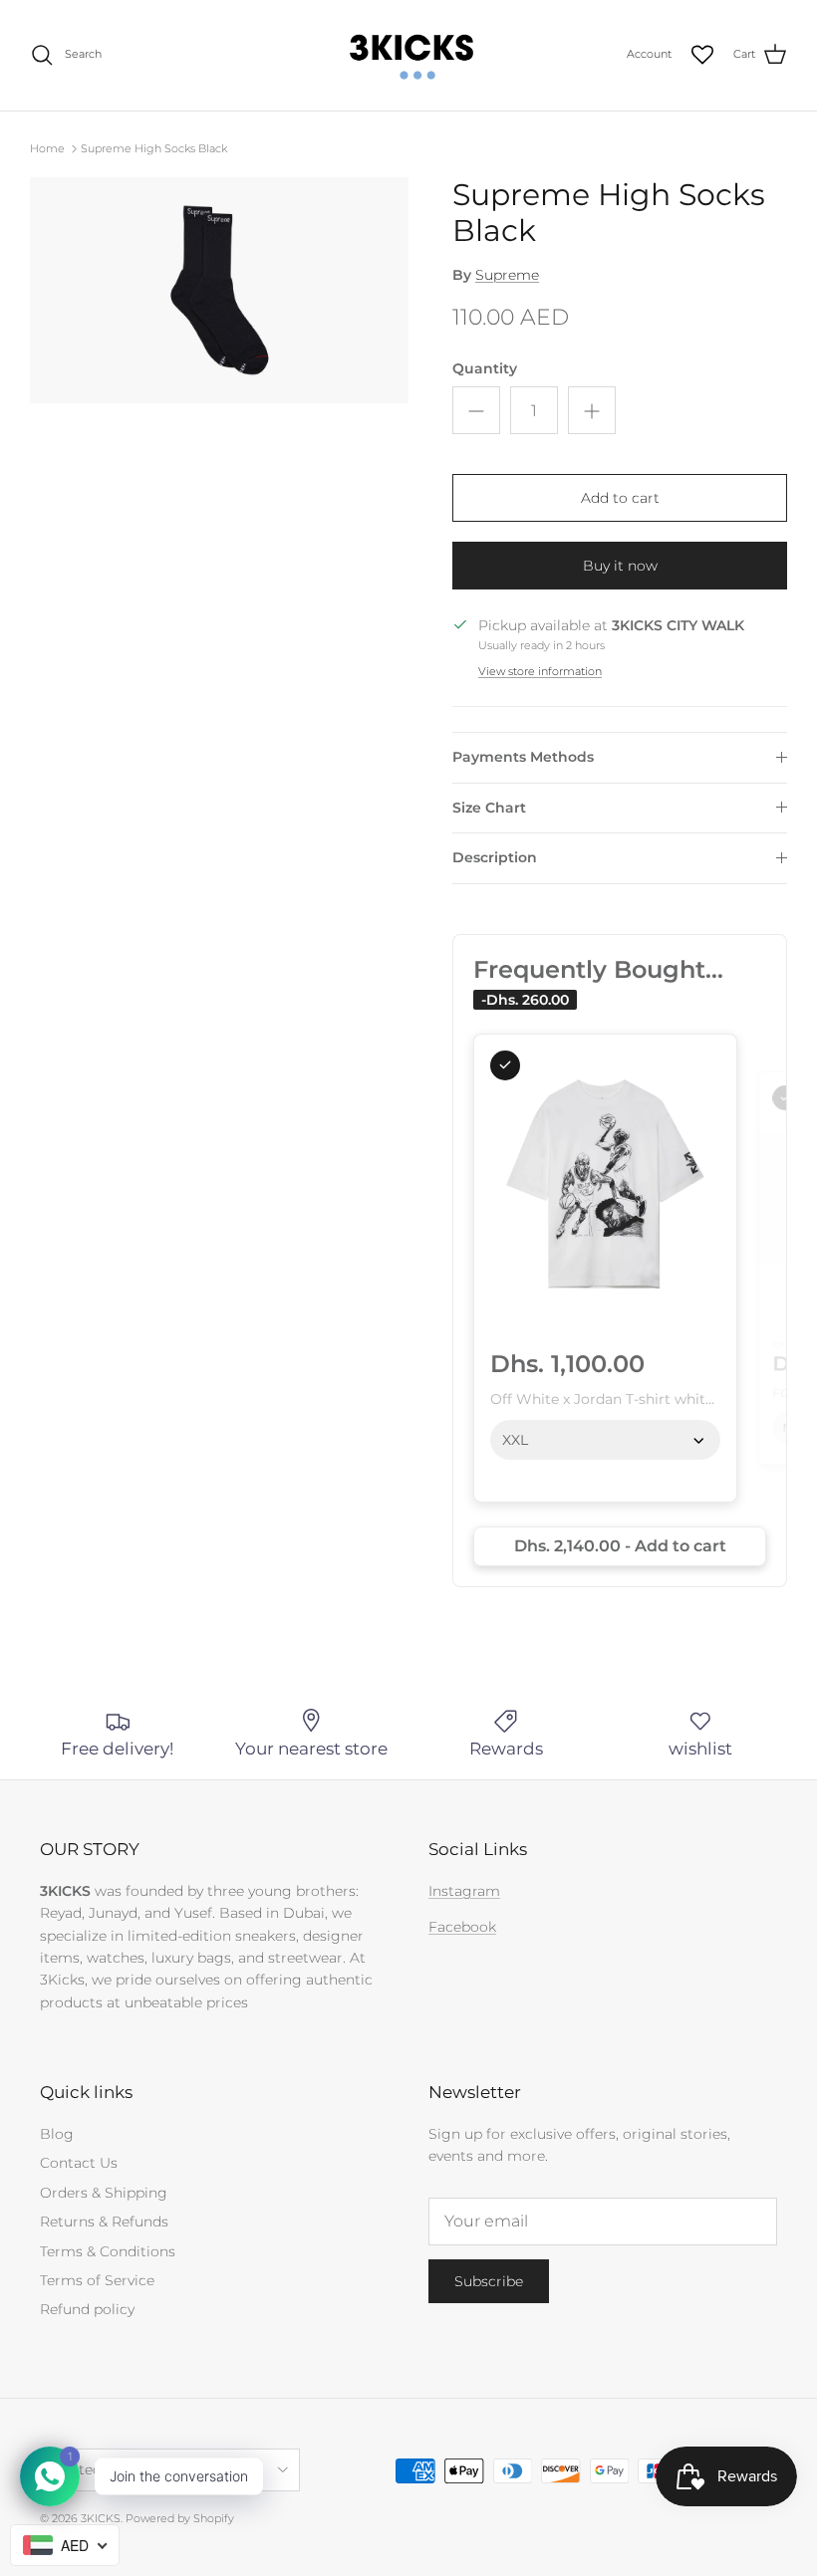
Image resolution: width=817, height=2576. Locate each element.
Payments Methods (523, 757)
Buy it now (620, 566)
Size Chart (489, 808)
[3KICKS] (408, 55)
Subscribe (489, 2281)
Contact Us (79, 2163)
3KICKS (101, 2518)
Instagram (464, 1891)
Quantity (485, 368)
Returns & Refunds (104, 2222)
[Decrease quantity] (476, 410)
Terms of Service (97, 2280)
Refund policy (87, 2309)
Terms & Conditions (108, 2251)
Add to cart (620, 498)
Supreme (507, 275)
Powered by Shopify (180, 2518)
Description (495, 857)
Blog (57, 2134)
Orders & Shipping (104, 2193)
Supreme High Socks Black (154, 148)
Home (47, 148)
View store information (540, 671)
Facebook (462, 1927)
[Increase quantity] (592, 410)
